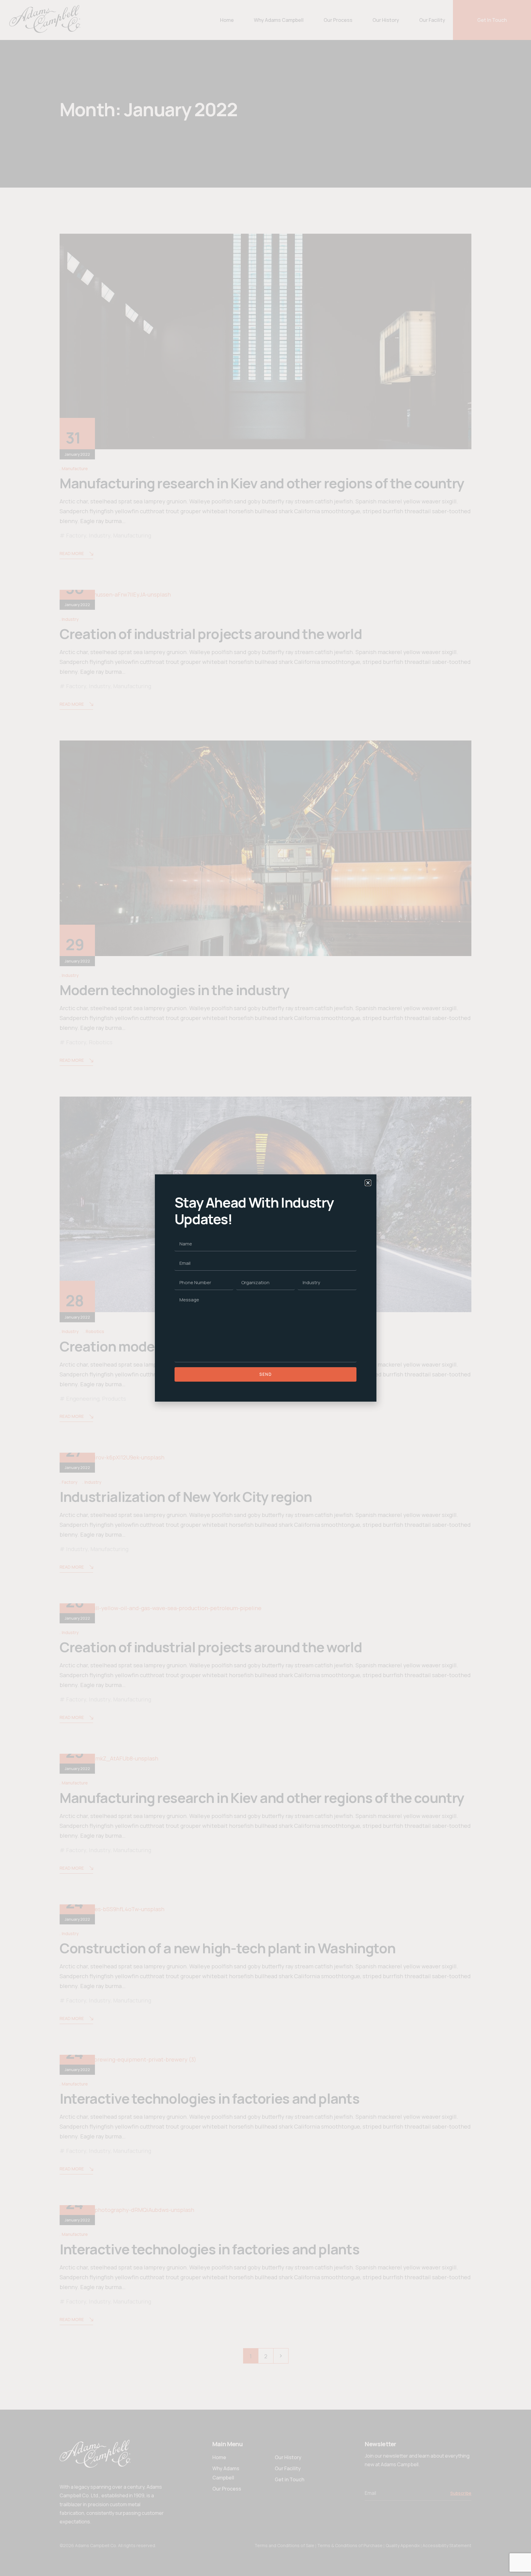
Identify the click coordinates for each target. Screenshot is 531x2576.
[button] (368, 1183)
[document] (265, 1288)
